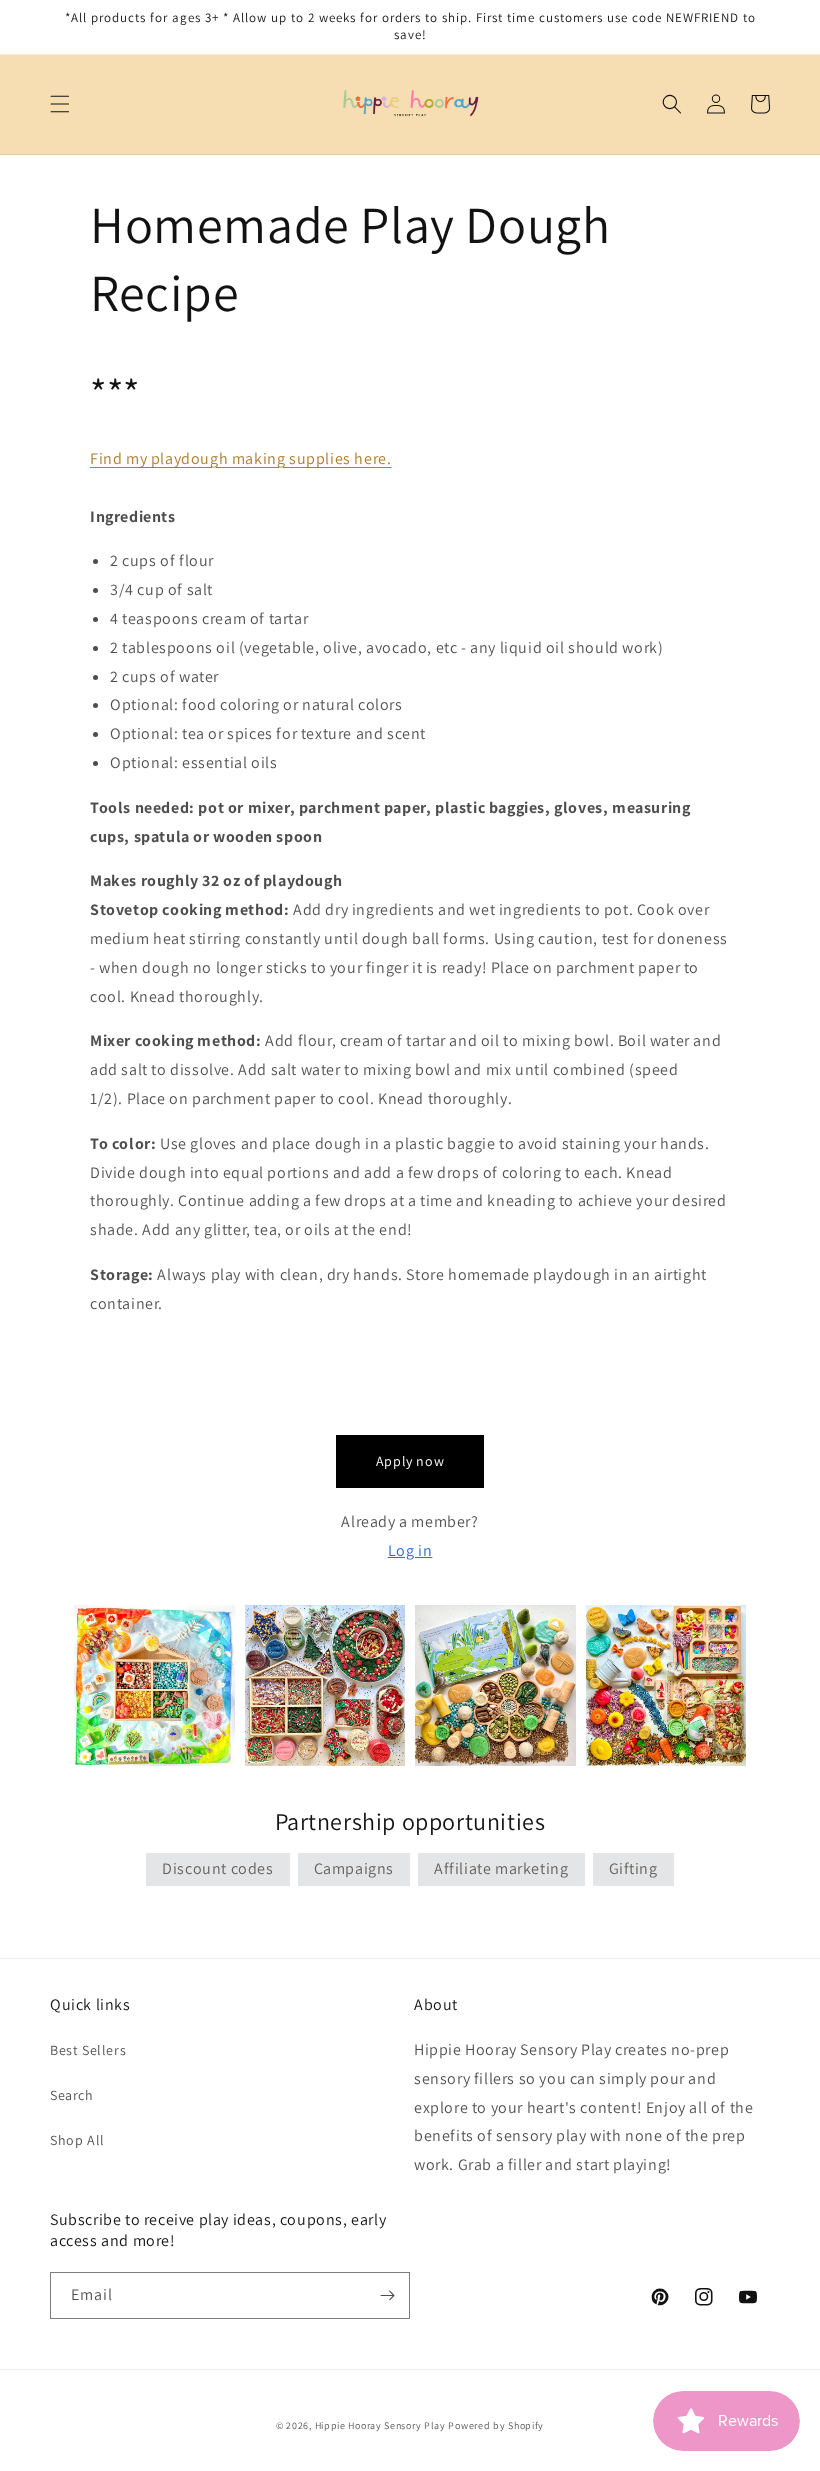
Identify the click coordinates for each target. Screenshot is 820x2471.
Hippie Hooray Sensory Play (380, 2425)
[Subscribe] (387, 2295)
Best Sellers (88, 2050)
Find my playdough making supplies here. (240, 458)
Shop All (77, 2140)
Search (72, 2095)
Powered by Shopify (496, 2425)
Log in (410, 1550)
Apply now (410, 1461)
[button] (60, 104)
